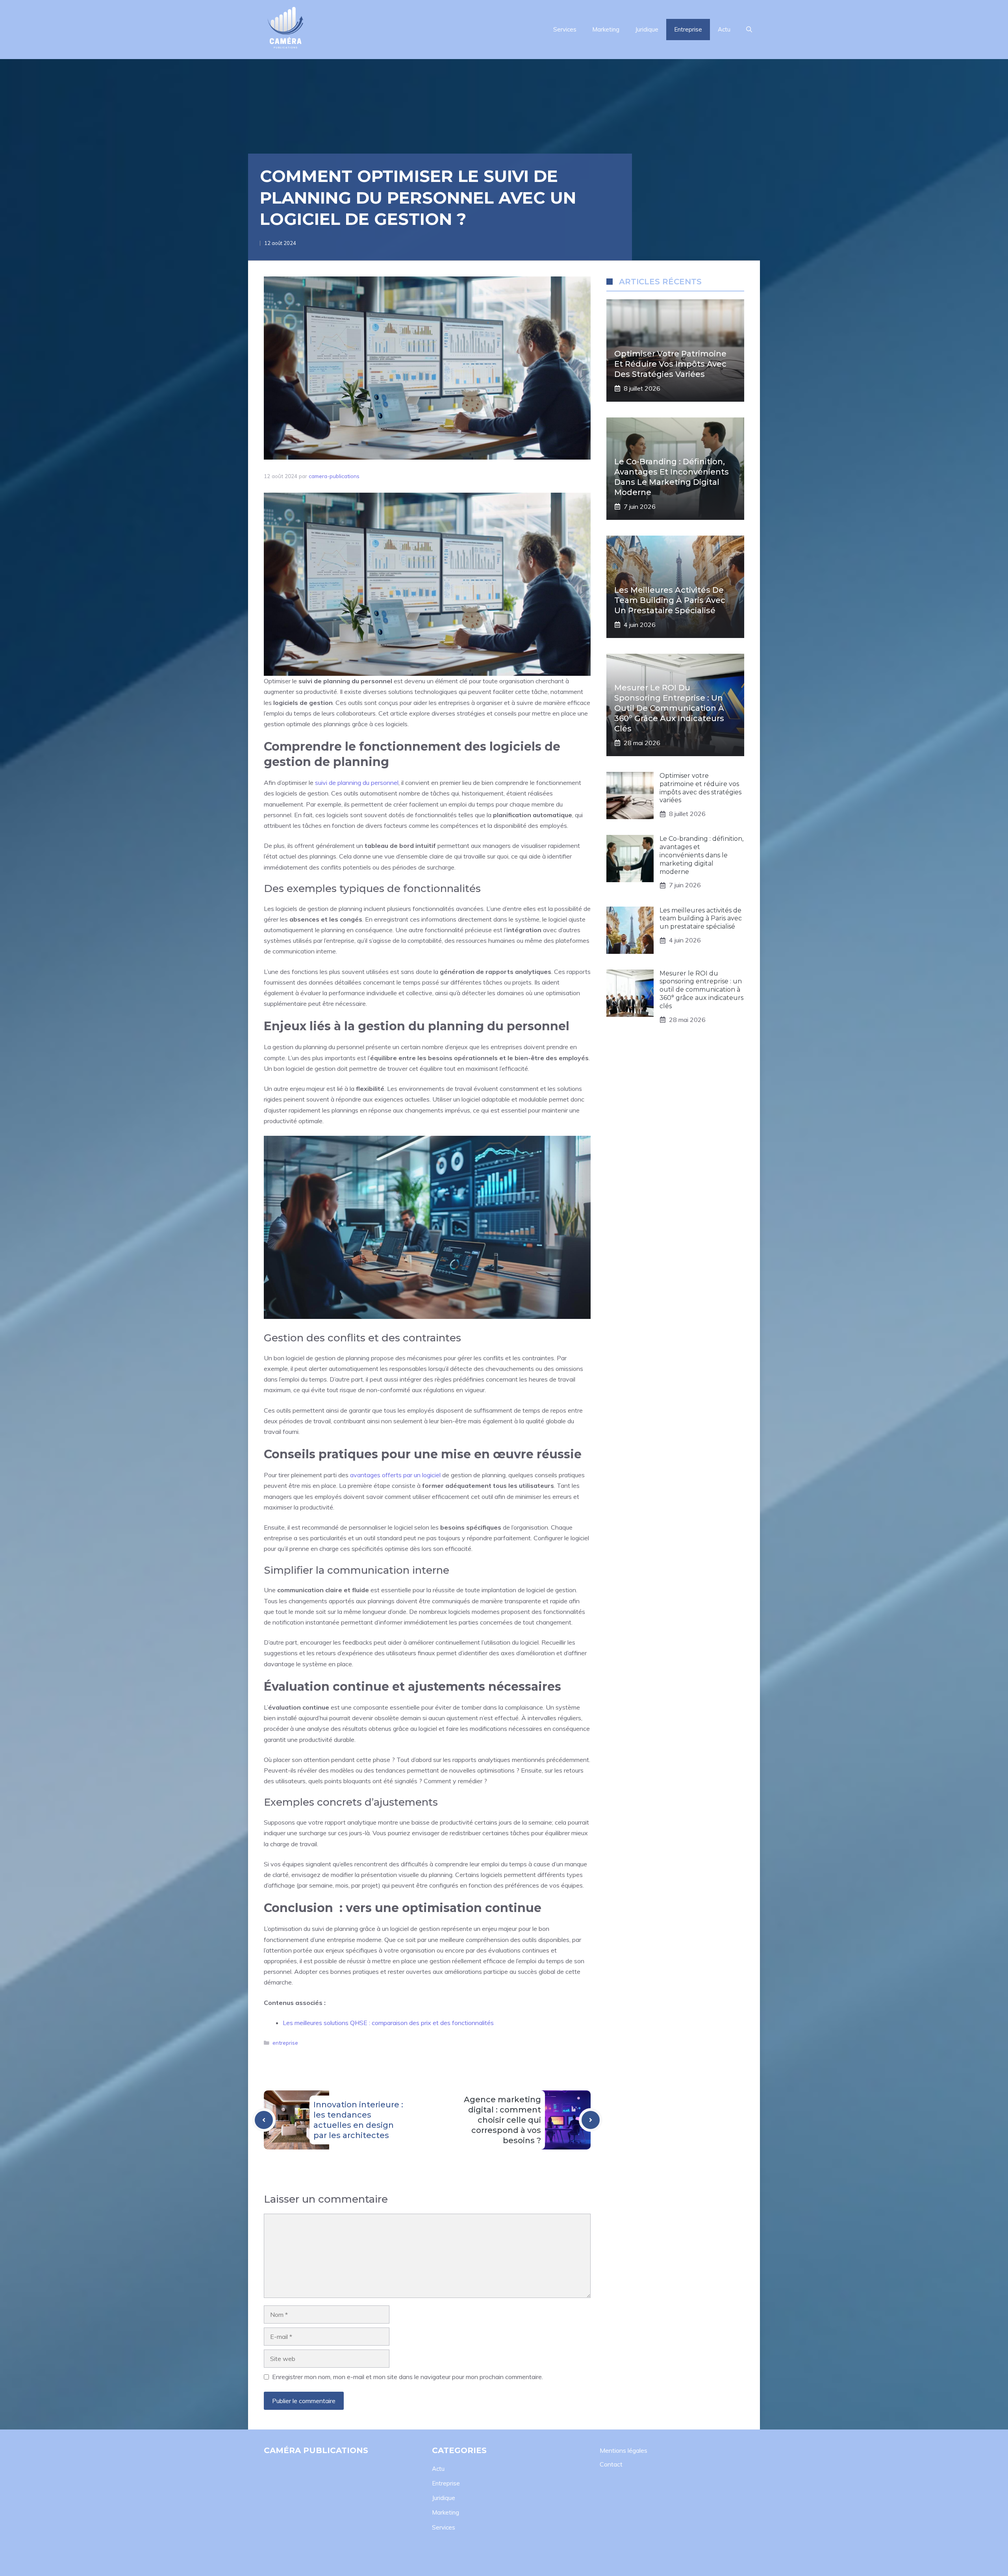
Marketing (606, 29)
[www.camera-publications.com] (285, 30)
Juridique (647, 29)
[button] (749, 30)
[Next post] (591, 2120)
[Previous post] (264, 2120)
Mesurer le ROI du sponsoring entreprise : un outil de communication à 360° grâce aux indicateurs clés (669, 708)
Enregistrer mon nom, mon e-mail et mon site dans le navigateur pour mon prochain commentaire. (408, 2377)
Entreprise (688, 29)
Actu (724, 29)
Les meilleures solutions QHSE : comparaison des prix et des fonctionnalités (388, 2023)
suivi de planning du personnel (357, 783)
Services (565, 29)
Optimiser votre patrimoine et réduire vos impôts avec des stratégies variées (670, 364)
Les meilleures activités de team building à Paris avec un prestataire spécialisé (670, 600)
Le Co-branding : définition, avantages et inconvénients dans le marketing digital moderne (701, 855)
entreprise (285, 2043)
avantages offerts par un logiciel (395, 1475)
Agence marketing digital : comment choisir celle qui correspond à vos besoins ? (502, 2120)
